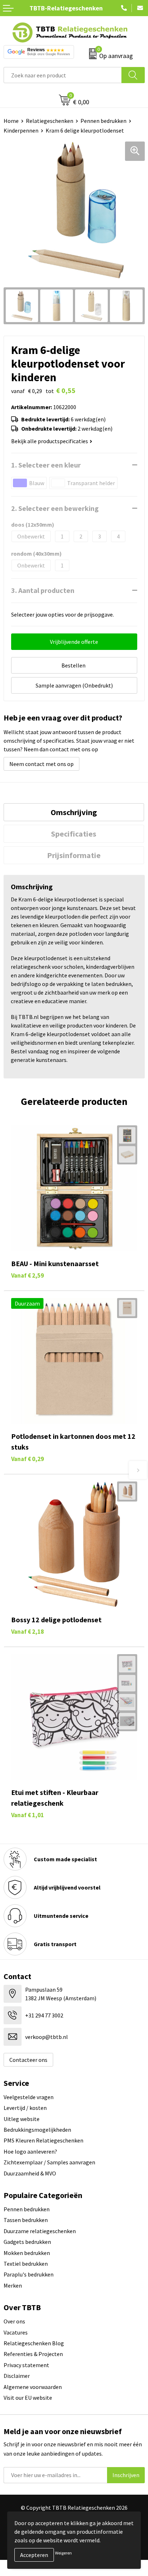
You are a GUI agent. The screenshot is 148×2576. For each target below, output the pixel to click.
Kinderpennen (21, 130)
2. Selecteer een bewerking (55, 508)
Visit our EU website (28, 2398)
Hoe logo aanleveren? (30, 2151)
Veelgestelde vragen (29, 2097)
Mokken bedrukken (27, 2253)
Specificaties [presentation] (74, 834)
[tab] (74, 812)
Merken (13, 2285)
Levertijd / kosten (25, 2108)
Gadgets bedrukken (27, 2242)
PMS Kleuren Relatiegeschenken (43, 2140)
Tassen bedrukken (26, 2220)
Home (11, 121)
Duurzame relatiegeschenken (40, 2231)
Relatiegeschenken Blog (34, 2343)
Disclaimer (17, 2376)
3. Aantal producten (43, 590)
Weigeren (63, 2553)
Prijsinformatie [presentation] (74, 855)
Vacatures (16, 2332)
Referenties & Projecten (33, 2354)
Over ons (14, 2321)
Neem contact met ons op (41, 764)
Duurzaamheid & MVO (30, 2173)
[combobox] (63, 75)
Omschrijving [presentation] (74, 812)
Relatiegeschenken (50, 121)
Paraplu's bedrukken (29, 2274)
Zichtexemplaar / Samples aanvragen (49, 2162)
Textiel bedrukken (26, 2264)
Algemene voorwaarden (33, 2387)
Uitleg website (22, 2119)
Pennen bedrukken (103, 121)
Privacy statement (26, 2365)
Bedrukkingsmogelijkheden (37, 2130)
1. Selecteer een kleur (46, 465)
